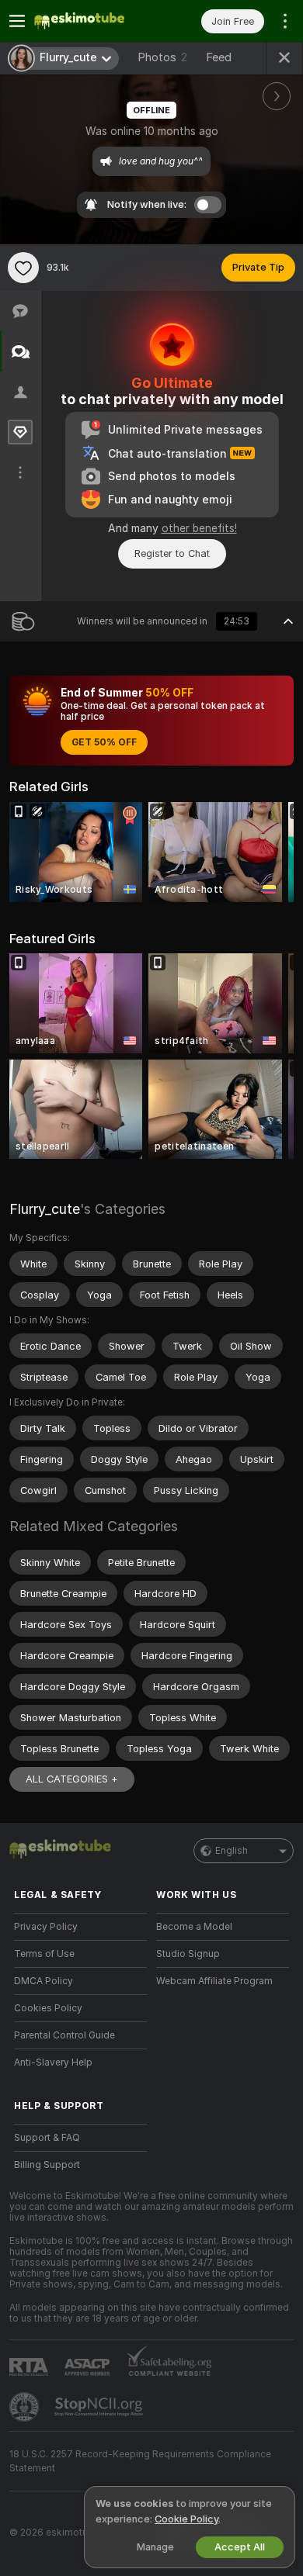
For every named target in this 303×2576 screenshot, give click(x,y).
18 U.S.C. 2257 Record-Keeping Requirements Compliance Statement (140, 2461)
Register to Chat (172, 553)
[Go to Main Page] (93, 21)
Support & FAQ (47, 2138)
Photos (162, 57)
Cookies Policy (48, 2008)
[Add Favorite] (23, 268)
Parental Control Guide (64, 2035)
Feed (219, 57)
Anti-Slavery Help (53, 2063)
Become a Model (194, 1927)
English (232, 1851)
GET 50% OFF (104, 742)
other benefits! (199, 528)
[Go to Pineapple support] (26, 2407)
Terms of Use (44, 1954)
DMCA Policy (44, 1981)
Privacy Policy (46, 1927)
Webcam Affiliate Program (214, 1981)
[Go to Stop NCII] (100, 2407)
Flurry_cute (45, 1209)
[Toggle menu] (17, 21)
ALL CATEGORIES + (72, 1779)
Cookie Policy (186, 2519)
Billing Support (47, 2165)
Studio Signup (188, 1954)
